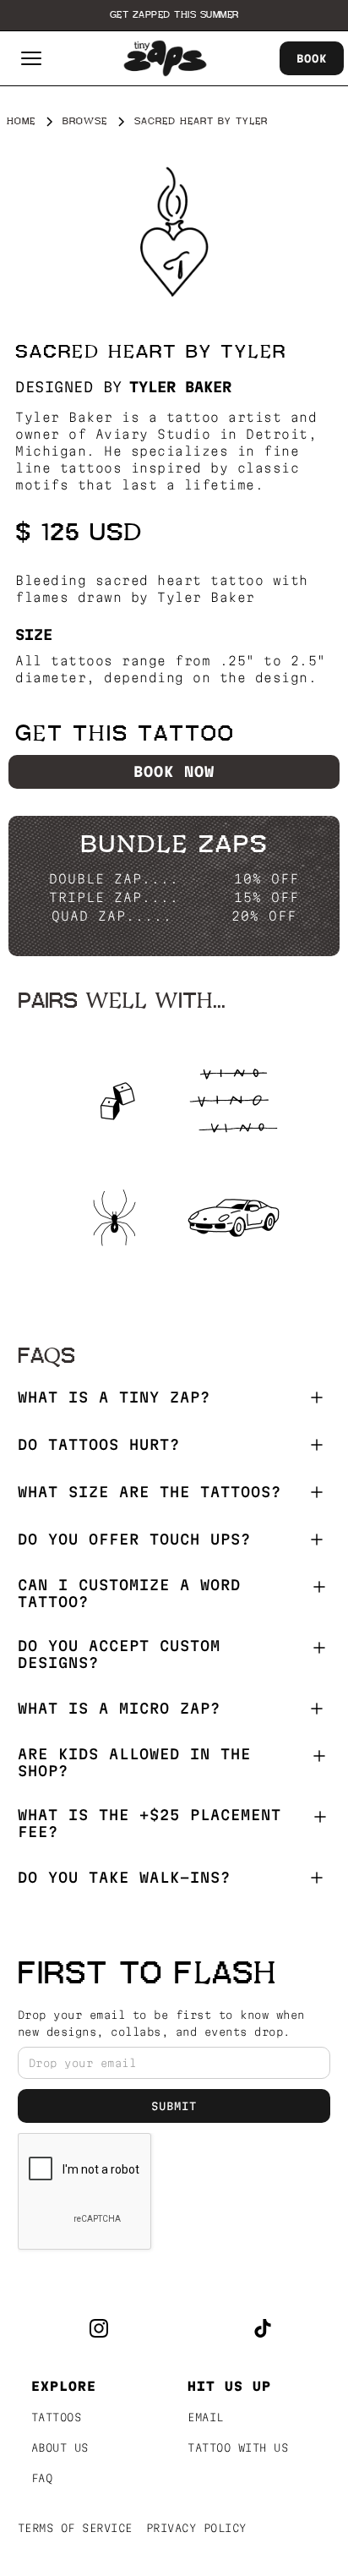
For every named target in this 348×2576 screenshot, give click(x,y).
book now (174, 771)
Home (21, 121)
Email (206, 2417)
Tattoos (57, 2417)
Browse (85, 121)
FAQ (42, 2478)
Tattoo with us (238, 2447)
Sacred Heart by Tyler (201, 121)
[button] (31, 58)
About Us (60, 2447)
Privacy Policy (196, 2528)
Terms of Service (75, 2528)
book (312, 58)
